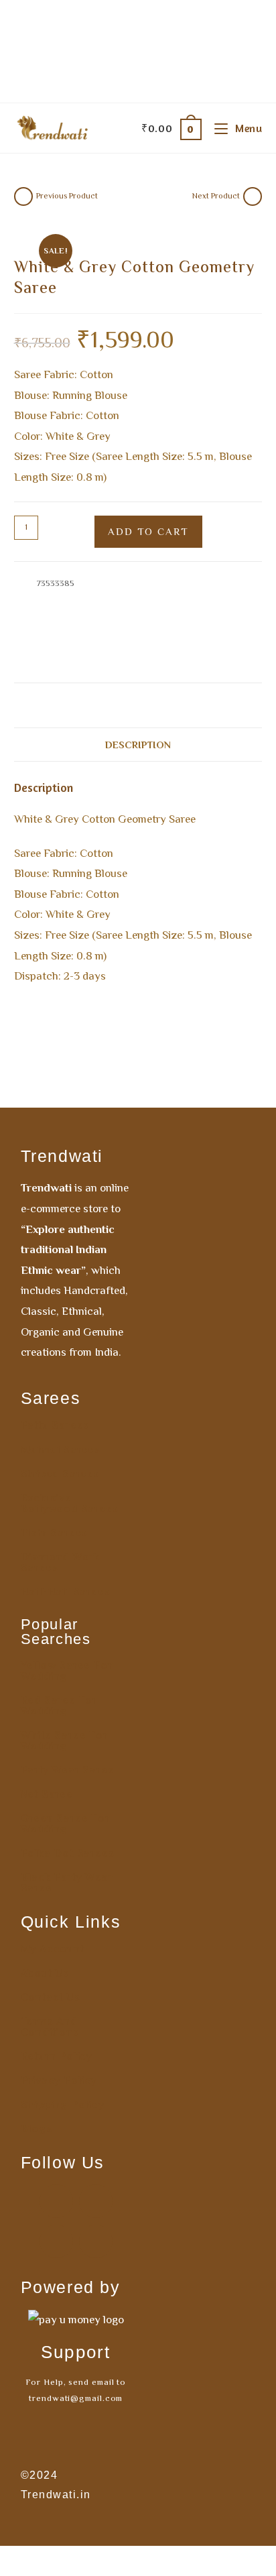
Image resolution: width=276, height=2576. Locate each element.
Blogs (37, 2129)
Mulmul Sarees (61, 1450)
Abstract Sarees (168, 598)
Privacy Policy (59, 2081)
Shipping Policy (63, 2105)
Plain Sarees (55, 1533)
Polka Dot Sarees (68, 1853)
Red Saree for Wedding (59, 1706)
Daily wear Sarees (99, 598)
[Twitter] (96, 2241)
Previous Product (67, 196)
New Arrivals (163, 614)
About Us (45, 1973)
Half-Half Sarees (66, 1592)
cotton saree (63, 645)
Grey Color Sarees (99, 614)
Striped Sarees (60, 1474)
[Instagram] (96, 2201)
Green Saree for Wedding (65, 1824)
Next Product (216, 196)
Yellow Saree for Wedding (67, 1671)
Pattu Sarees (55, 1425)
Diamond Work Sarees (61, 1562)
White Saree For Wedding (64, 1741)
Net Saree (47, 1794)
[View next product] (253, 196)
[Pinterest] (56, 2241)
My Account (53, 1949)
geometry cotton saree (135, 645)
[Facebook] (56, 2201)
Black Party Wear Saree (67, 1883)
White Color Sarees (51, 630)
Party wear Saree (68, 1770)
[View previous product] (23, 196)
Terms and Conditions (50, 2027)
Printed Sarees (219, 614)
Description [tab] (138, 745)
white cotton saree (75, 661)
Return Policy (57, 2056)
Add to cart (148, 531)
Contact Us (51, 1997)
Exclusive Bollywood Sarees (70, 1503)
